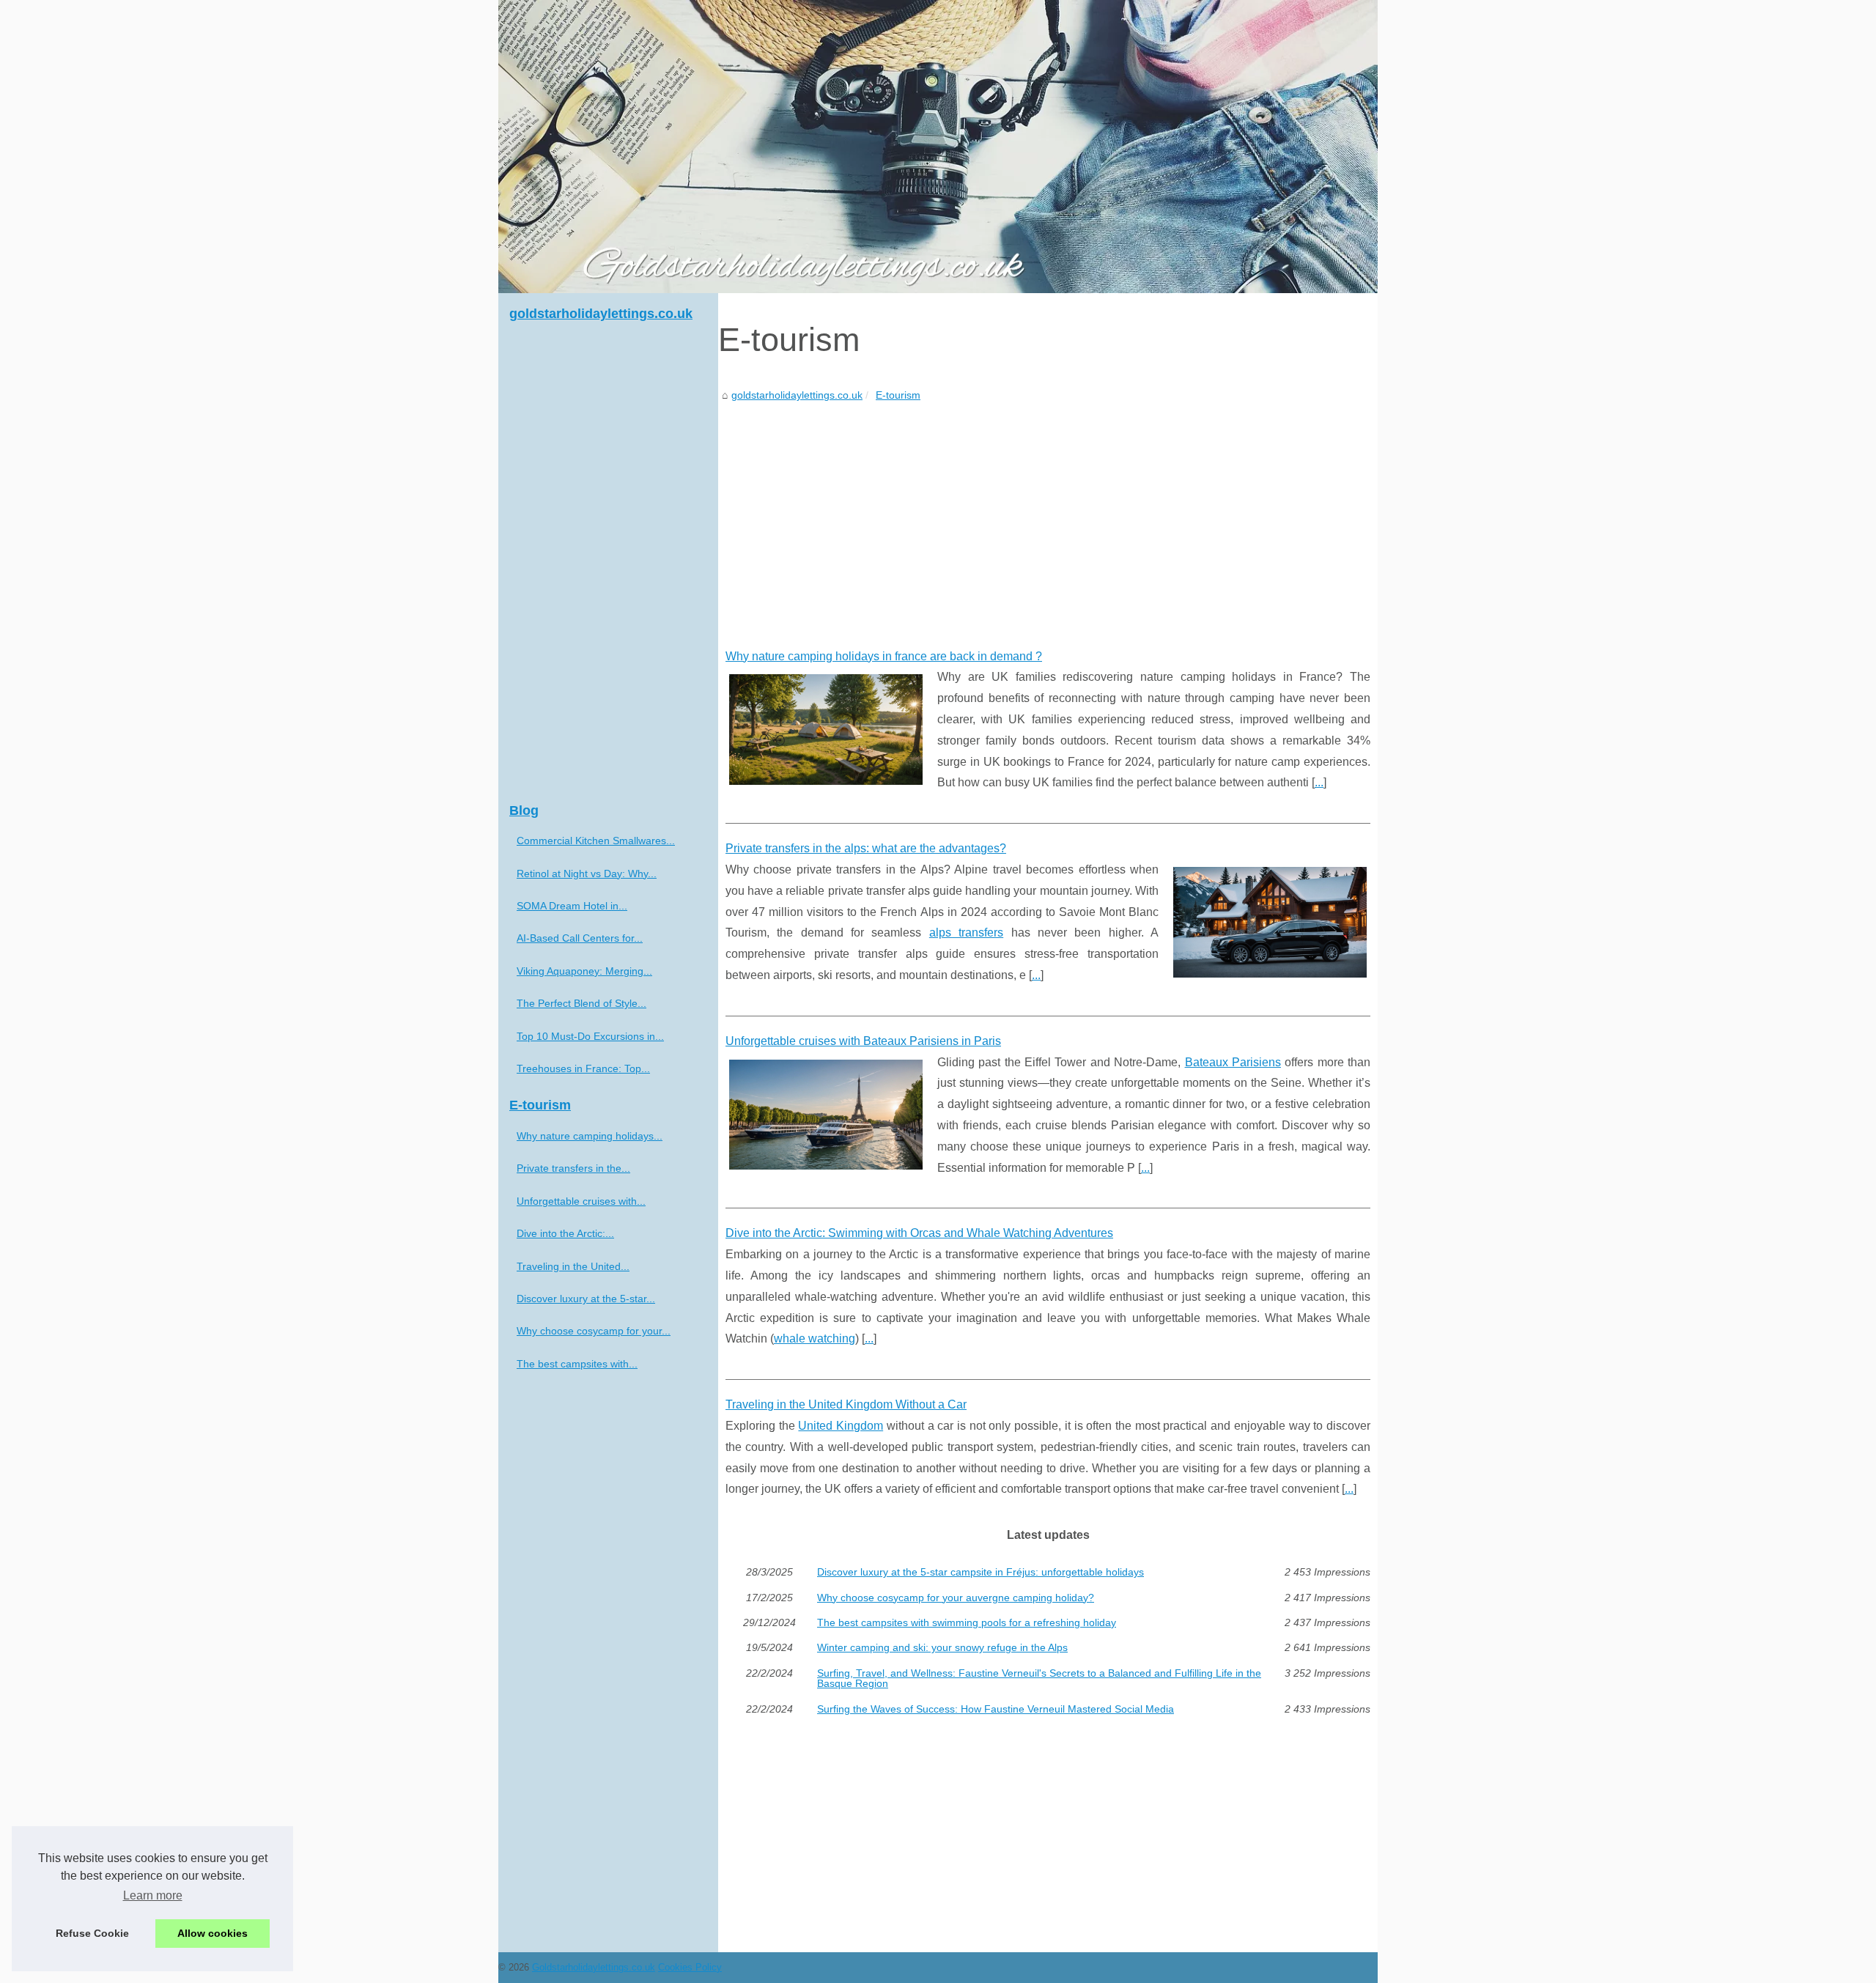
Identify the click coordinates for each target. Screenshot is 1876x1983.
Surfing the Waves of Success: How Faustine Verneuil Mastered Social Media (996, 1709)
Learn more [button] (153, 1895)
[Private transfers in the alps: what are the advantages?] (1270, 920)
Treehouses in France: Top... (583, 1068)
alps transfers (966, 933)
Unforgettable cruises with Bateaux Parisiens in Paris (863, 1041)
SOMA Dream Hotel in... (572, 906)
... (1319, 782)
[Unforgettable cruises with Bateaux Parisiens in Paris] (826, 1113)
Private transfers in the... (573, 1168)
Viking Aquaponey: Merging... (584, 971)
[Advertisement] (1048, 514)
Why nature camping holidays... (590, 1136)
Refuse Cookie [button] (92, 1933)
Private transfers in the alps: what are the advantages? (866, 848)
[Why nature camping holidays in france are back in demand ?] (826, 728)
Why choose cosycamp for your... (594, 1331)
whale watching (815, 1338)
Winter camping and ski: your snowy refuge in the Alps (942, 1647)
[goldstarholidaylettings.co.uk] (938, 147)
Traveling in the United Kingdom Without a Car (846, 1404)
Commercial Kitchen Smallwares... (596, 841)
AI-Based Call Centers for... (580, 938)
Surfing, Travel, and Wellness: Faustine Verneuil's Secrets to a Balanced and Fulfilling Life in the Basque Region (1039, 1679)
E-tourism (898, 395)
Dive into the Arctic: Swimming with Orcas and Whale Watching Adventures (919, 1233)
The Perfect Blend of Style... (581, 1003)
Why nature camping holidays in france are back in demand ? (884, 656)
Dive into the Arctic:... (565, 1233)
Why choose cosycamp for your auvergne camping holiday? (956, 1598)
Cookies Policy (690, 1967)
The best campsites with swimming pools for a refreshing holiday (967, 1622)
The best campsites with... (577, 1364)
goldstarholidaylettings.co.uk (797, 395)
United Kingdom (841, 1426)
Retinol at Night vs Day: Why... (587, 874)
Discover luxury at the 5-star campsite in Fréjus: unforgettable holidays (981, 1572)
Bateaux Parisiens (1233, 1062)
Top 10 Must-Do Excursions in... (590, 1036)
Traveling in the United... (573, 1266)
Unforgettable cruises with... (581, 1201)
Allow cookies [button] (213, 1933)
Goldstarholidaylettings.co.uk (594, 1967)
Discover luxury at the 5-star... (586, 1299)
